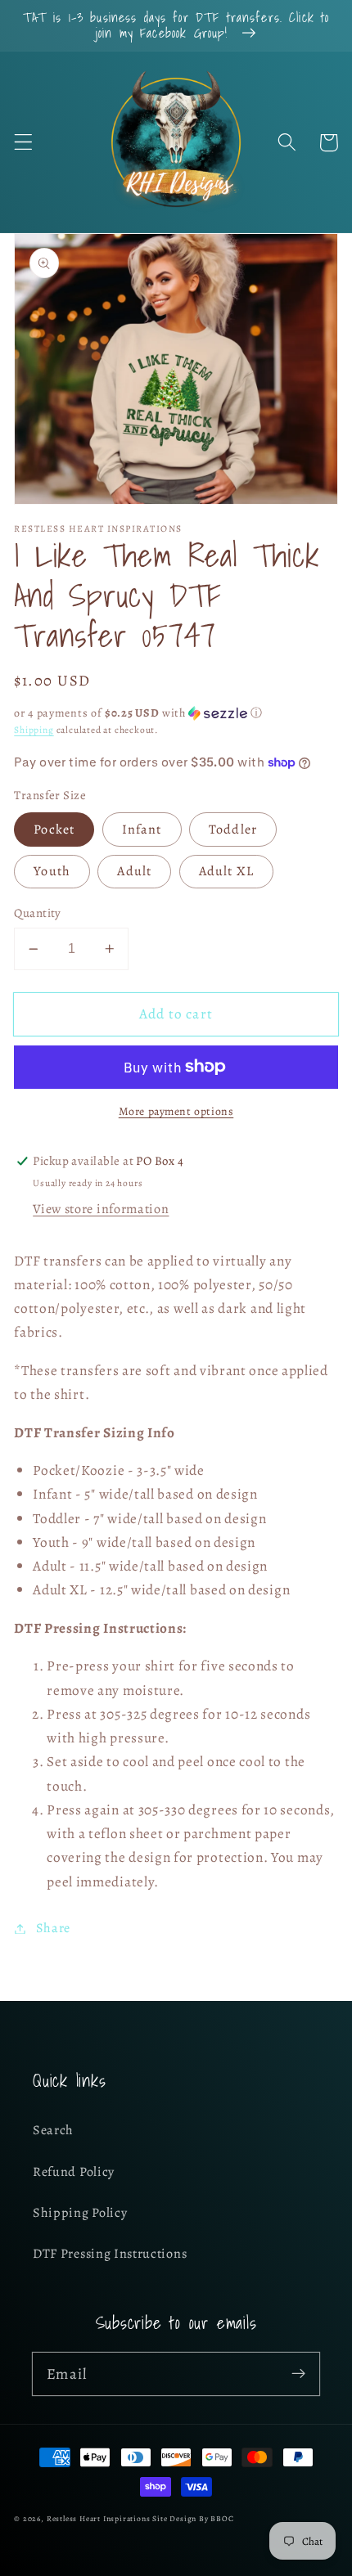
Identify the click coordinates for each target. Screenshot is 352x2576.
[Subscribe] (298, 2374)
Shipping (34, 730)
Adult (134, 871)
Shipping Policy (80, 2213)
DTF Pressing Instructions (110, 2254)
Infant (142, 829)
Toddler (233, 829)
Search (53, 2130)
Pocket (54, 829)
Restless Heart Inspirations (99, 2518)
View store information (101, 1209)
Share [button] (53, 1928)
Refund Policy (74, 2172)
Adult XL (226, 871)
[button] (23, 143)
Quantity (38, 913)
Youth (52, 871)
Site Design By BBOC (193, 2518)
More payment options (176, 1111)
